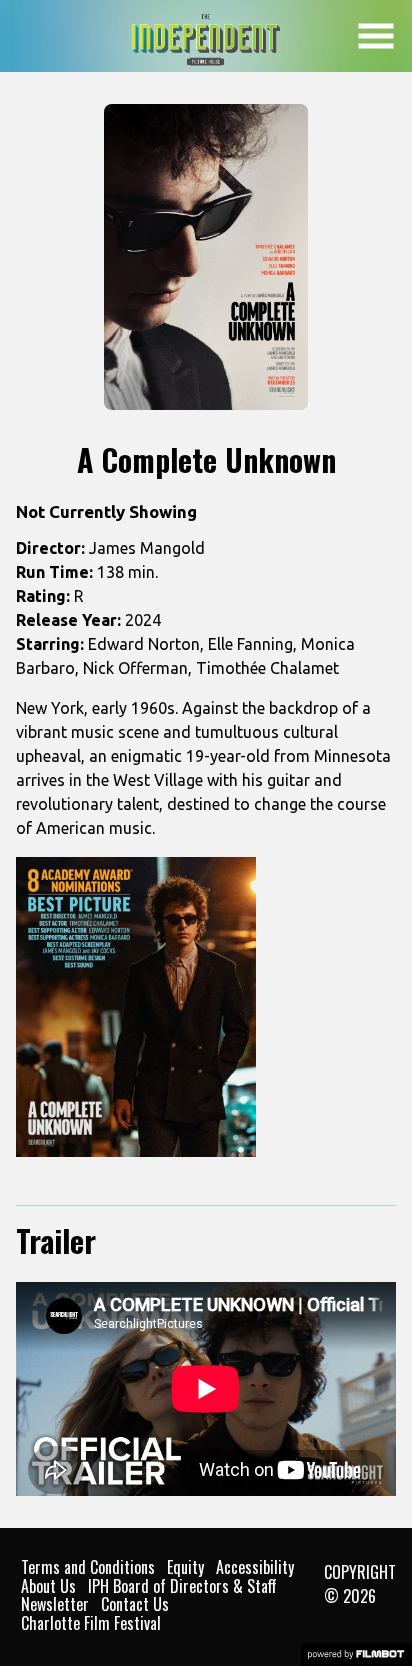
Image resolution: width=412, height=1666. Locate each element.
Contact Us (135, 1604)
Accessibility (255, 1567)
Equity (185, 1567)
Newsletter (55, 1604)
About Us (48, 1586)
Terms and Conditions (88, 1567)
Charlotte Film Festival (91, 1623)
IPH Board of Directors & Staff (182, 1586)
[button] (376, 36)
